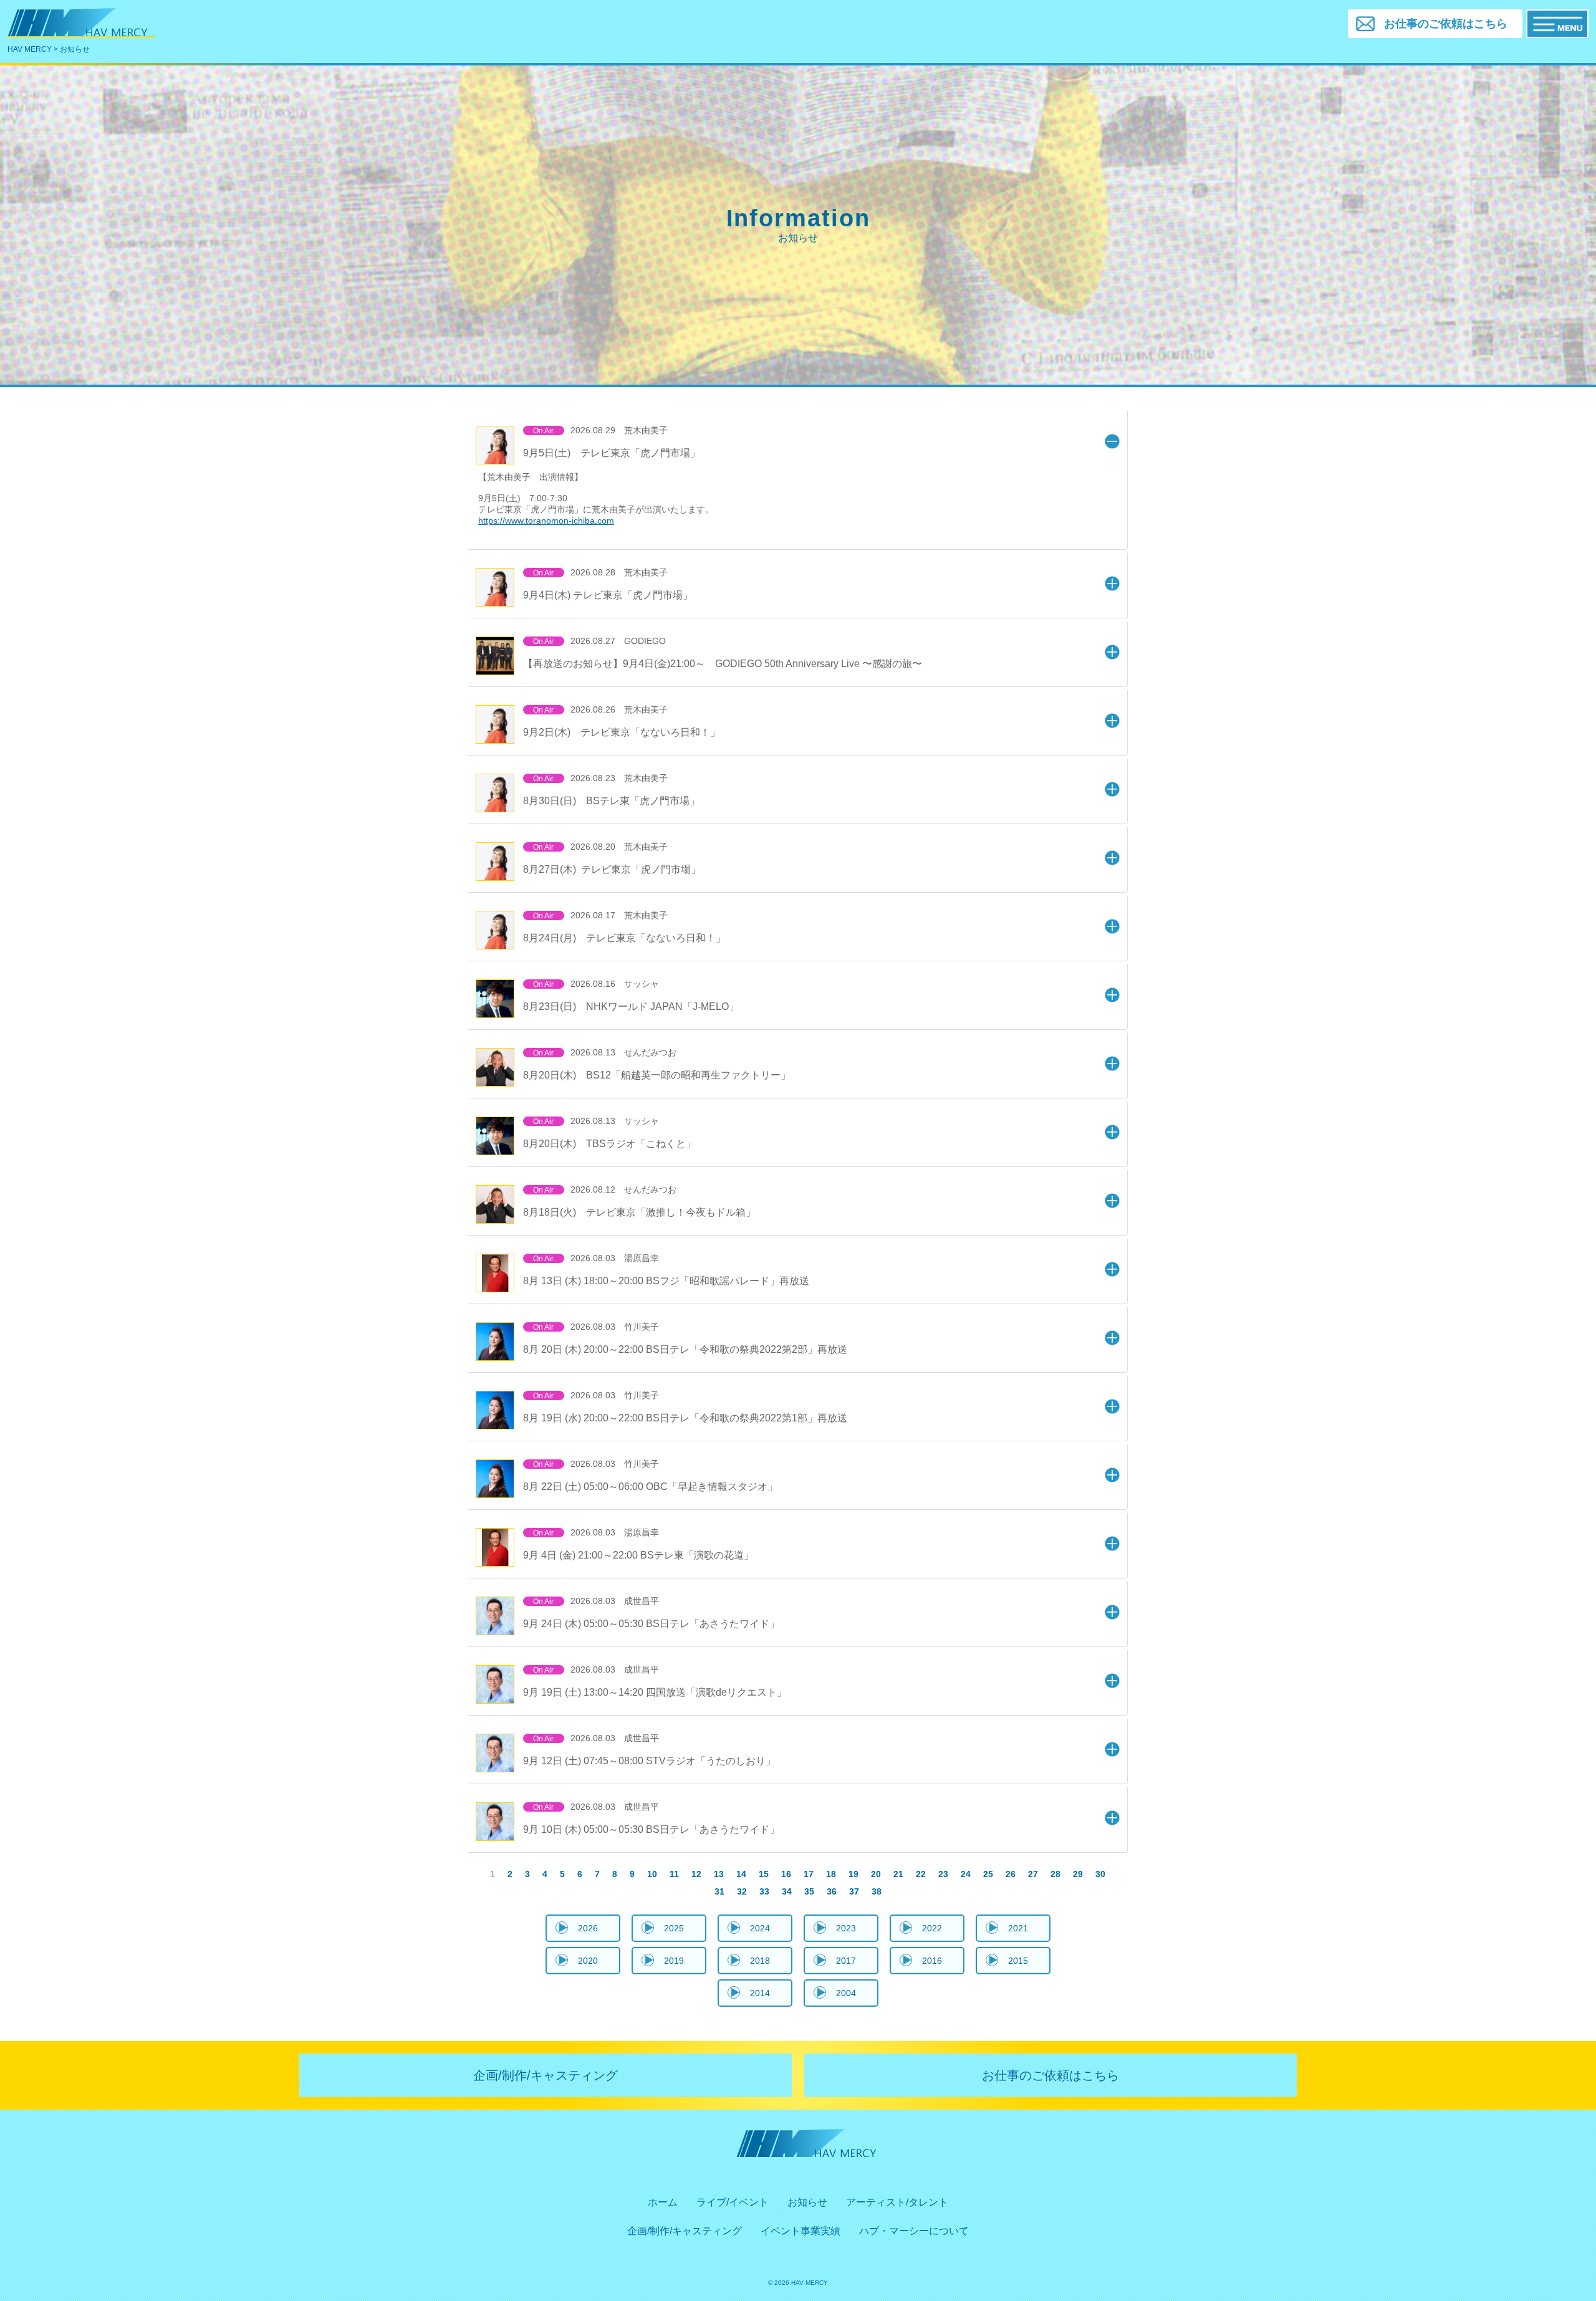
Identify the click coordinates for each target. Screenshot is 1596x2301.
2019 (674, 1961)
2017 (846, 1961)
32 (742, 1891)
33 (764, 1891)
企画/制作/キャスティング (546, 2075)
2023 (846, 1928)
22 (921, 1874)
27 (1033, 1874)
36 (832, 1891)
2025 (674, 1928)
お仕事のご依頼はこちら (1050, 2075)
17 (809, 1874)
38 (877, 1891)
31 (719, 1891)
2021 (1018, 1928)
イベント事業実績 (800, 2231)
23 (943, 1874)
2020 (588, 1961)
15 (764, 1874)
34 (787, 1891)
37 (854, 1891)
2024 (760, 1928)
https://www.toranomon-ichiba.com (546, 521)
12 (696, 1874)
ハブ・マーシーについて (914, 2231)
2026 (588, 1928)
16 (786, 1874)
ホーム (663, 2202)
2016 (932, 1961)
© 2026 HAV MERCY (798, 2283)
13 (719, 1874)
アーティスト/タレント (897, 2202)
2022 (932, 1928)
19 (853, 1874)
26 (1011, 1874)
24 (966, 1874)
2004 (846, 1993)
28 (1055, 1874)
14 (741, 1874)
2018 (760, 1961)
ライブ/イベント (733, 2202)
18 (831, 1874)
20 (876, 1874)
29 (1078, 1874)
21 (898, 1874)
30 (1100, 1874)
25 (988, 1874)
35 (809, 1891)
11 (674, 1874)
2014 (760, 1993)
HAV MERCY (30, 49)
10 (652, 1874)
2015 (1018, 1961)
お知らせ (807, 2202)
